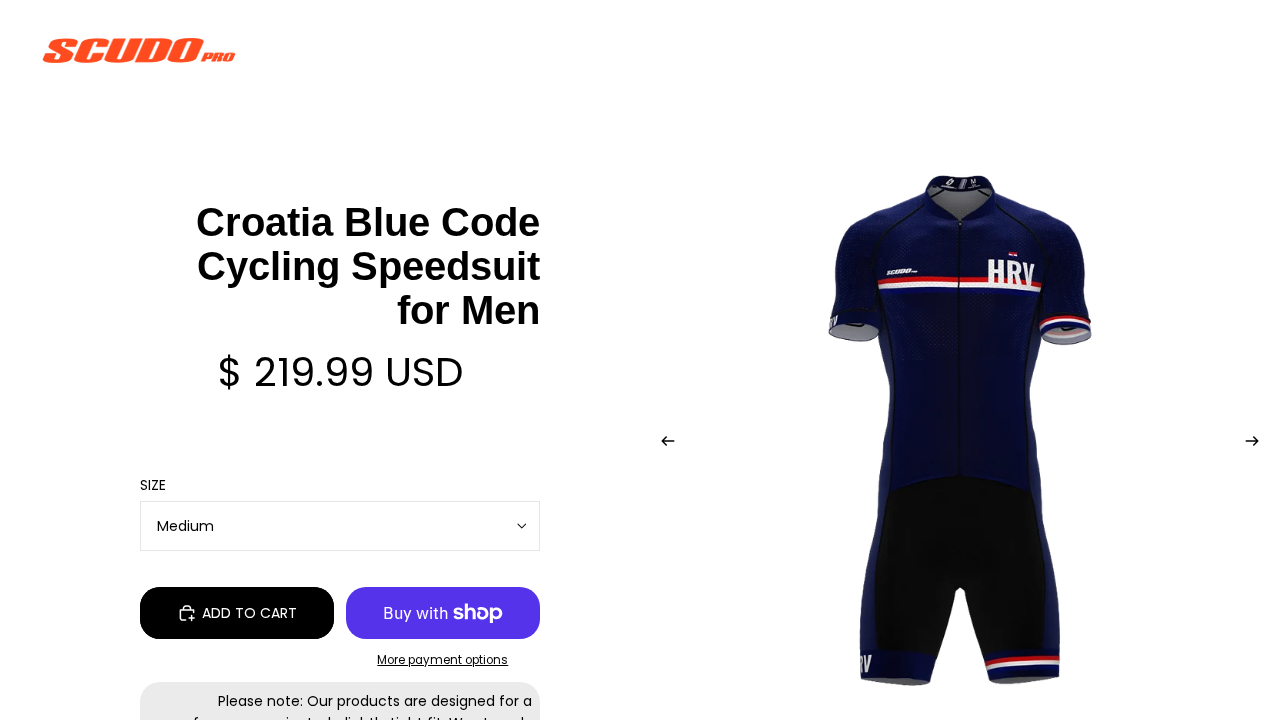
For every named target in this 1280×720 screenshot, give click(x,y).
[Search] (1132, 50)
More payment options (442, 660)
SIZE (153, 485)
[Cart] (1218, 50)
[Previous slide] (662, 444)
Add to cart (249, 613)
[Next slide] (1258, 444)
